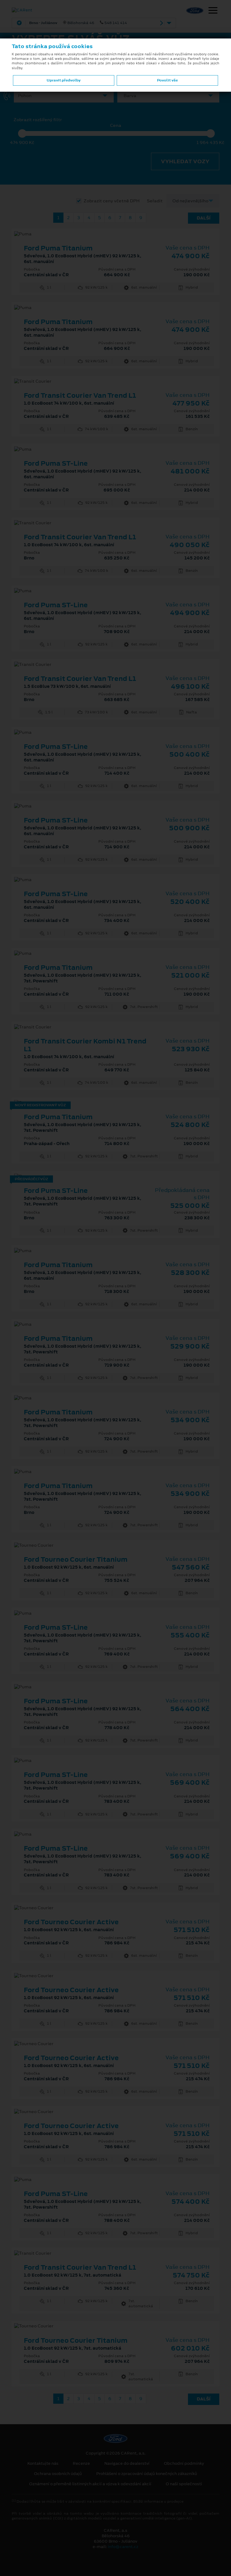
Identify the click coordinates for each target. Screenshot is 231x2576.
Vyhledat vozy (185, 161)
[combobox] (63, 96)
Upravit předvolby (64, 80)
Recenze (81, 2464)
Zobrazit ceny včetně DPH (112, 201)
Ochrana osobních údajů (58, 2474)
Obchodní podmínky (184, 2464)
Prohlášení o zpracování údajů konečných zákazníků (147, 2474)
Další (204, 218)
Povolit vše (167, 80)
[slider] (22, 133)
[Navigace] (213, 11)
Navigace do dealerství (127, 2464)
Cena (116, 126)
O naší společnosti (184, 2484)
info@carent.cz (123, 2547)
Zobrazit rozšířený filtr (38, 120)
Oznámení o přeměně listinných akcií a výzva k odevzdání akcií (90, 2484)
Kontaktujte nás (43, 2464)
